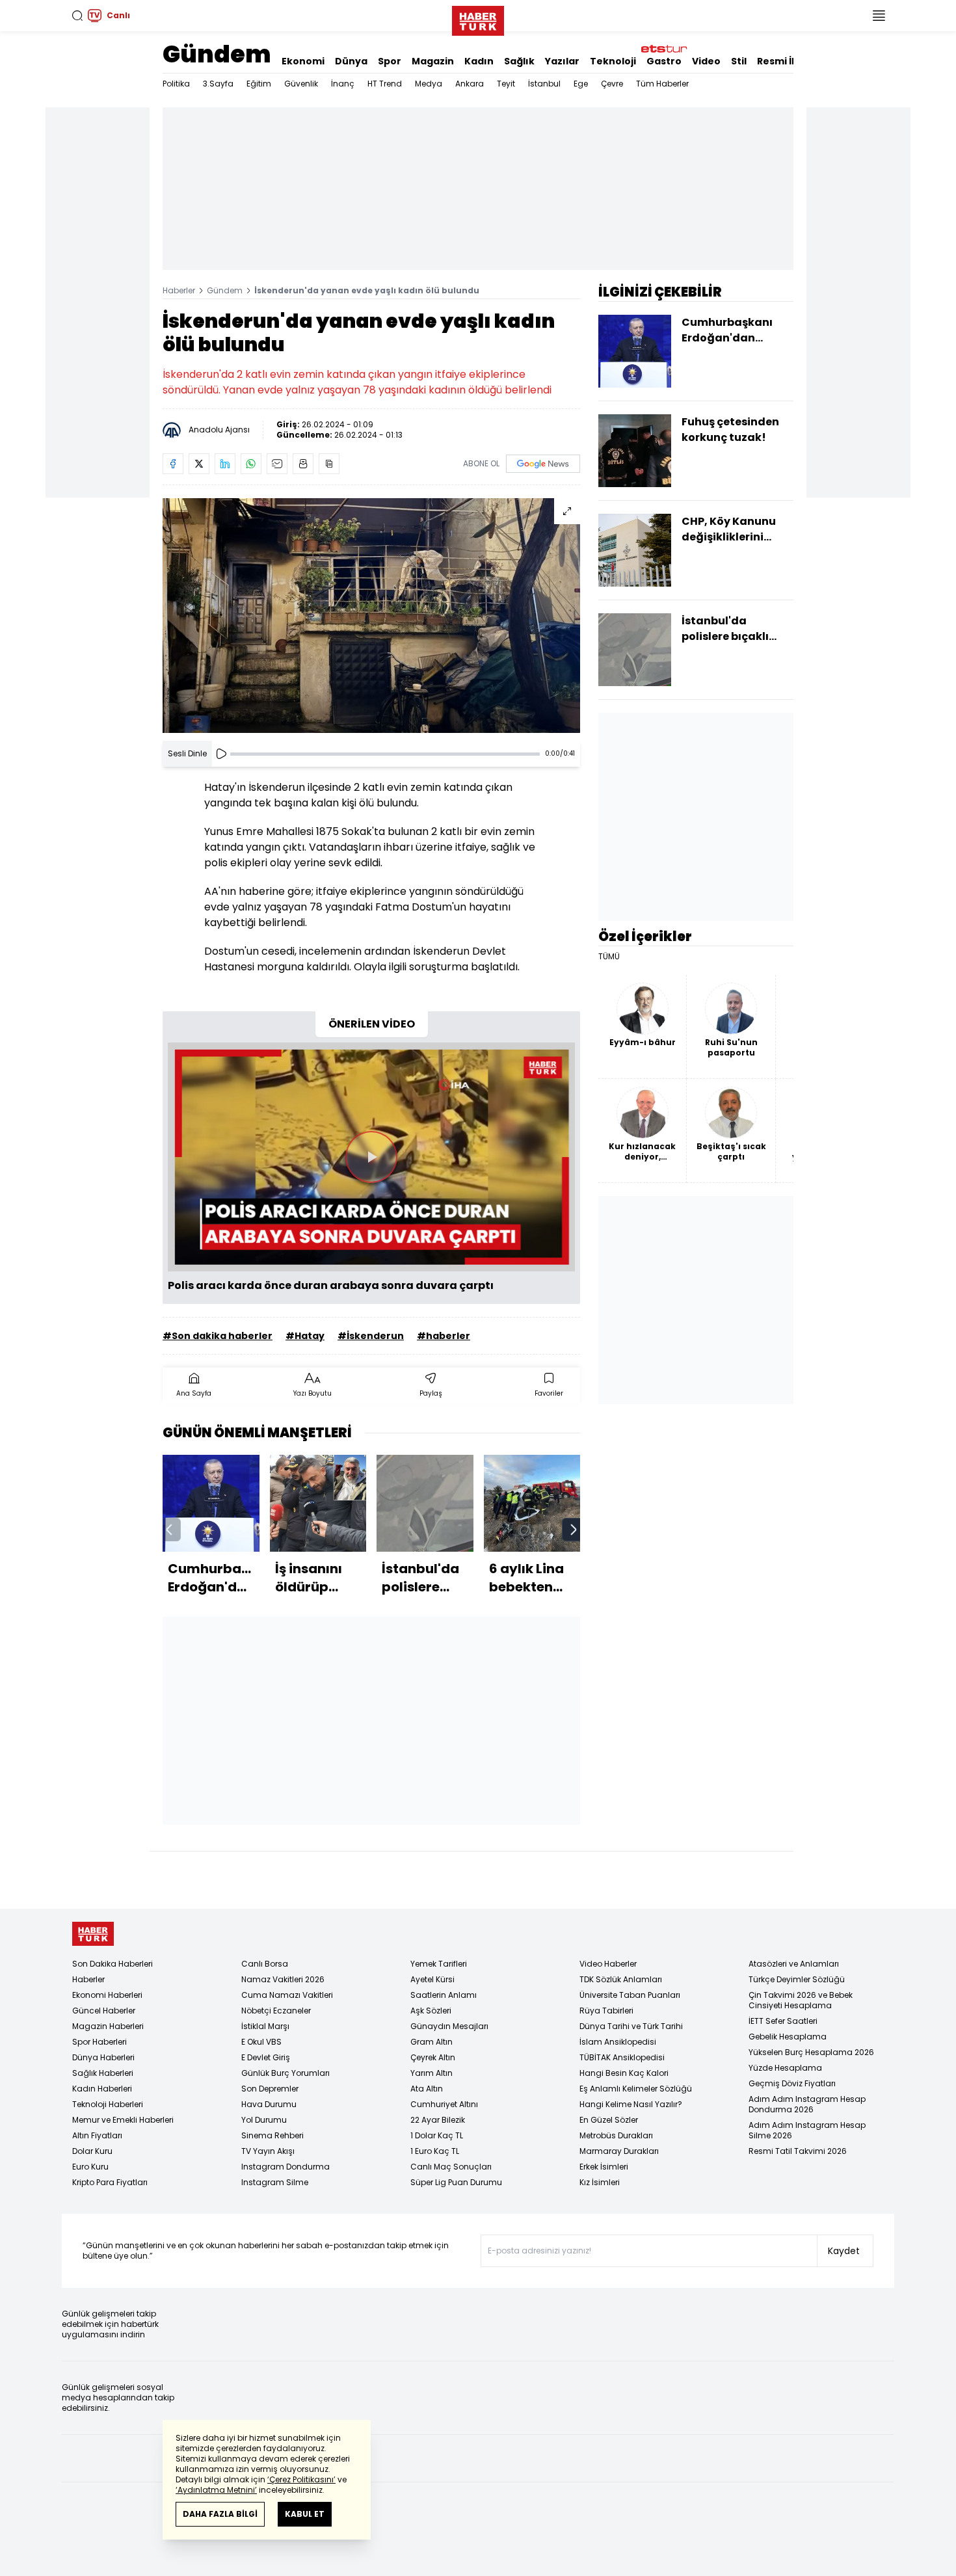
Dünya (351, 61)
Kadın (479, 61)
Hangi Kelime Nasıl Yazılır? (631, 2104)
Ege (581, 84)
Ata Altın (427, 2089)
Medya (429, 84)
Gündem (217, 54)
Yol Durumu (264, 2120)
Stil (739, 61)
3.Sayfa (218, 84)
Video (706, 61)
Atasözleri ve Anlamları (794, 1964)
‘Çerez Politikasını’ (301, 2479)
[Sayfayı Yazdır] (303, 464)
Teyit (506, 84)
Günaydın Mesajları (449, 2026)
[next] (574, 1530)
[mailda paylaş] (277, 464)
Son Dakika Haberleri (113, 1964)
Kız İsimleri (600, 2182)
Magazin (433, 61)
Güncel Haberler (104, 2011)
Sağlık (519, 61)
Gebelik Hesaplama (788, 2037)
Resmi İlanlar (789, 61)
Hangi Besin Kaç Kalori (624, 2073)
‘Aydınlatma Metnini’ (216, 2490)
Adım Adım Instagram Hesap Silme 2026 (807, 2130)
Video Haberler (608, 1964)
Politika (176, 84)
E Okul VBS (261, 2042)
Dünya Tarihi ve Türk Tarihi (631, 2026)
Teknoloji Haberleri (108, 2104)
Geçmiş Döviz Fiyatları (792, 2083)
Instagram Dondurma (285, 2167)
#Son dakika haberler (218, 1336)
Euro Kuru (90, 2167)
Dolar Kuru (92, 2151)
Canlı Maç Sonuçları (451, 2167)
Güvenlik (301, 84)
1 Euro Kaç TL (435, 2151)
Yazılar (562, 61)
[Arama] (77, 16)
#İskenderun (371, 1336)
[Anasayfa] (93, 1934)
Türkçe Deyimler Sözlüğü (797, 1979)
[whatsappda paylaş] (251, 464)
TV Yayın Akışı (268, 2151)
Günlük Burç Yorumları (285, 2073)
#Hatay (305, 1336)
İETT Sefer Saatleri (783, 2021)
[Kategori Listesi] (879, 16)
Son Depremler (270, 2089)
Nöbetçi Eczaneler (276, 2011)
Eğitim (259, 84)
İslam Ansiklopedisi (618, 2042)
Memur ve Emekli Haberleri (123, 2120)
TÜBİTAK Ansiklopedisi (622, 2057)
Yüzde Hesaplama (785, 2068)
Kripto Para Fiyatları (110, 2182)
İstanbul (544, 84)
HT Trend (385, 84)
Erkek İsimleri (604, 2167)
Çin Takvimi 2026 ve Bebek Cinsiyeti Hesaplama (801, 2000)
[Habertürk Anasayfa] (478, 18)
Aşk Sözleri (431, 2011)
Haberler (179, 290)
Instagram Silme (275, 2182)
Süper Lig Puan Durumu (456, 2182)
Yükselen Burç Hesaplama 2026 (811, 2052)
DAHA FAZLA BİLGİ (220, 2514)
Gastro (664, 61)
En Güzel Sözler (609, 2120)
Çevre (612, 84)
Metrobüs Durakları (616, 2135)
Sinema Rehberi (272, 2135)
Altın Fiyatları (97, 2135)
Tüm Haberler (662, 84)
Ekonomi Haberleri (107, 1995)
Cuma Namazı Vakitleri (287, 1995)
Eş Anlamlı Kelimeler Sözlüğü (636, 2089)
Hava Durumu (269, 2104)
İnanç (343, 84)
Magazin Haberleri (108, 2026)
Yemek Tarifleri (439, 1964)
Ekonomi (303, 61)
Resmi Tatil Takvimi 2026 (798, 2151)
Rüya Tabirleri (606, 2011)
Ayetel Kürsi (432, 1979)
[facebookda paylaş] (173, 464)
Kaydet (844, 2251)
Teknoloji (613, 61)
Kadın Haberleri (102, 2089)
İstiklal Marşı (265, 2026)
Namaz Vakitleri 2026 (283, 1979)
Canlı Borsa (265, 1964)
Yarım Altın (432, 2073)
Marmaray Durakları (619, 2151)
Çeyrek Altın (433, 2057)
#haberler (444, 1336)
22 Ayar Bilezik (438, 2120)
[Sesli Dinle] (221, 754)
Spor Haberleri (100, 2042)
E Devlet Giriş (266, 2057)
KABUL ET (305, 2514)
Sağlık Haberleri (103, 2073)
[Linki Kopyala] (329, 464)
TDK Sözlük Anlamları (621, 1979)
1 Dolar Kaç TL (437, 2135)
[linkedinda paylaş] (225, 464)
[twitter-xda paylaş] (199, 464)
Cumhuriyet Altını (444, 2104)
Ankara (470, 84)
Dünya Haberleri (103, 2057)
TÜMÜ (609, 957)
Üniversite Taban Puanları (630, 1995)
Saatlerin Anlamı (444, 1995)
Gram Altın (432, 2042)
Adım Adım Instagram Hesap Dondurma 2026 (807, 2104)
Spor (390, 61)
